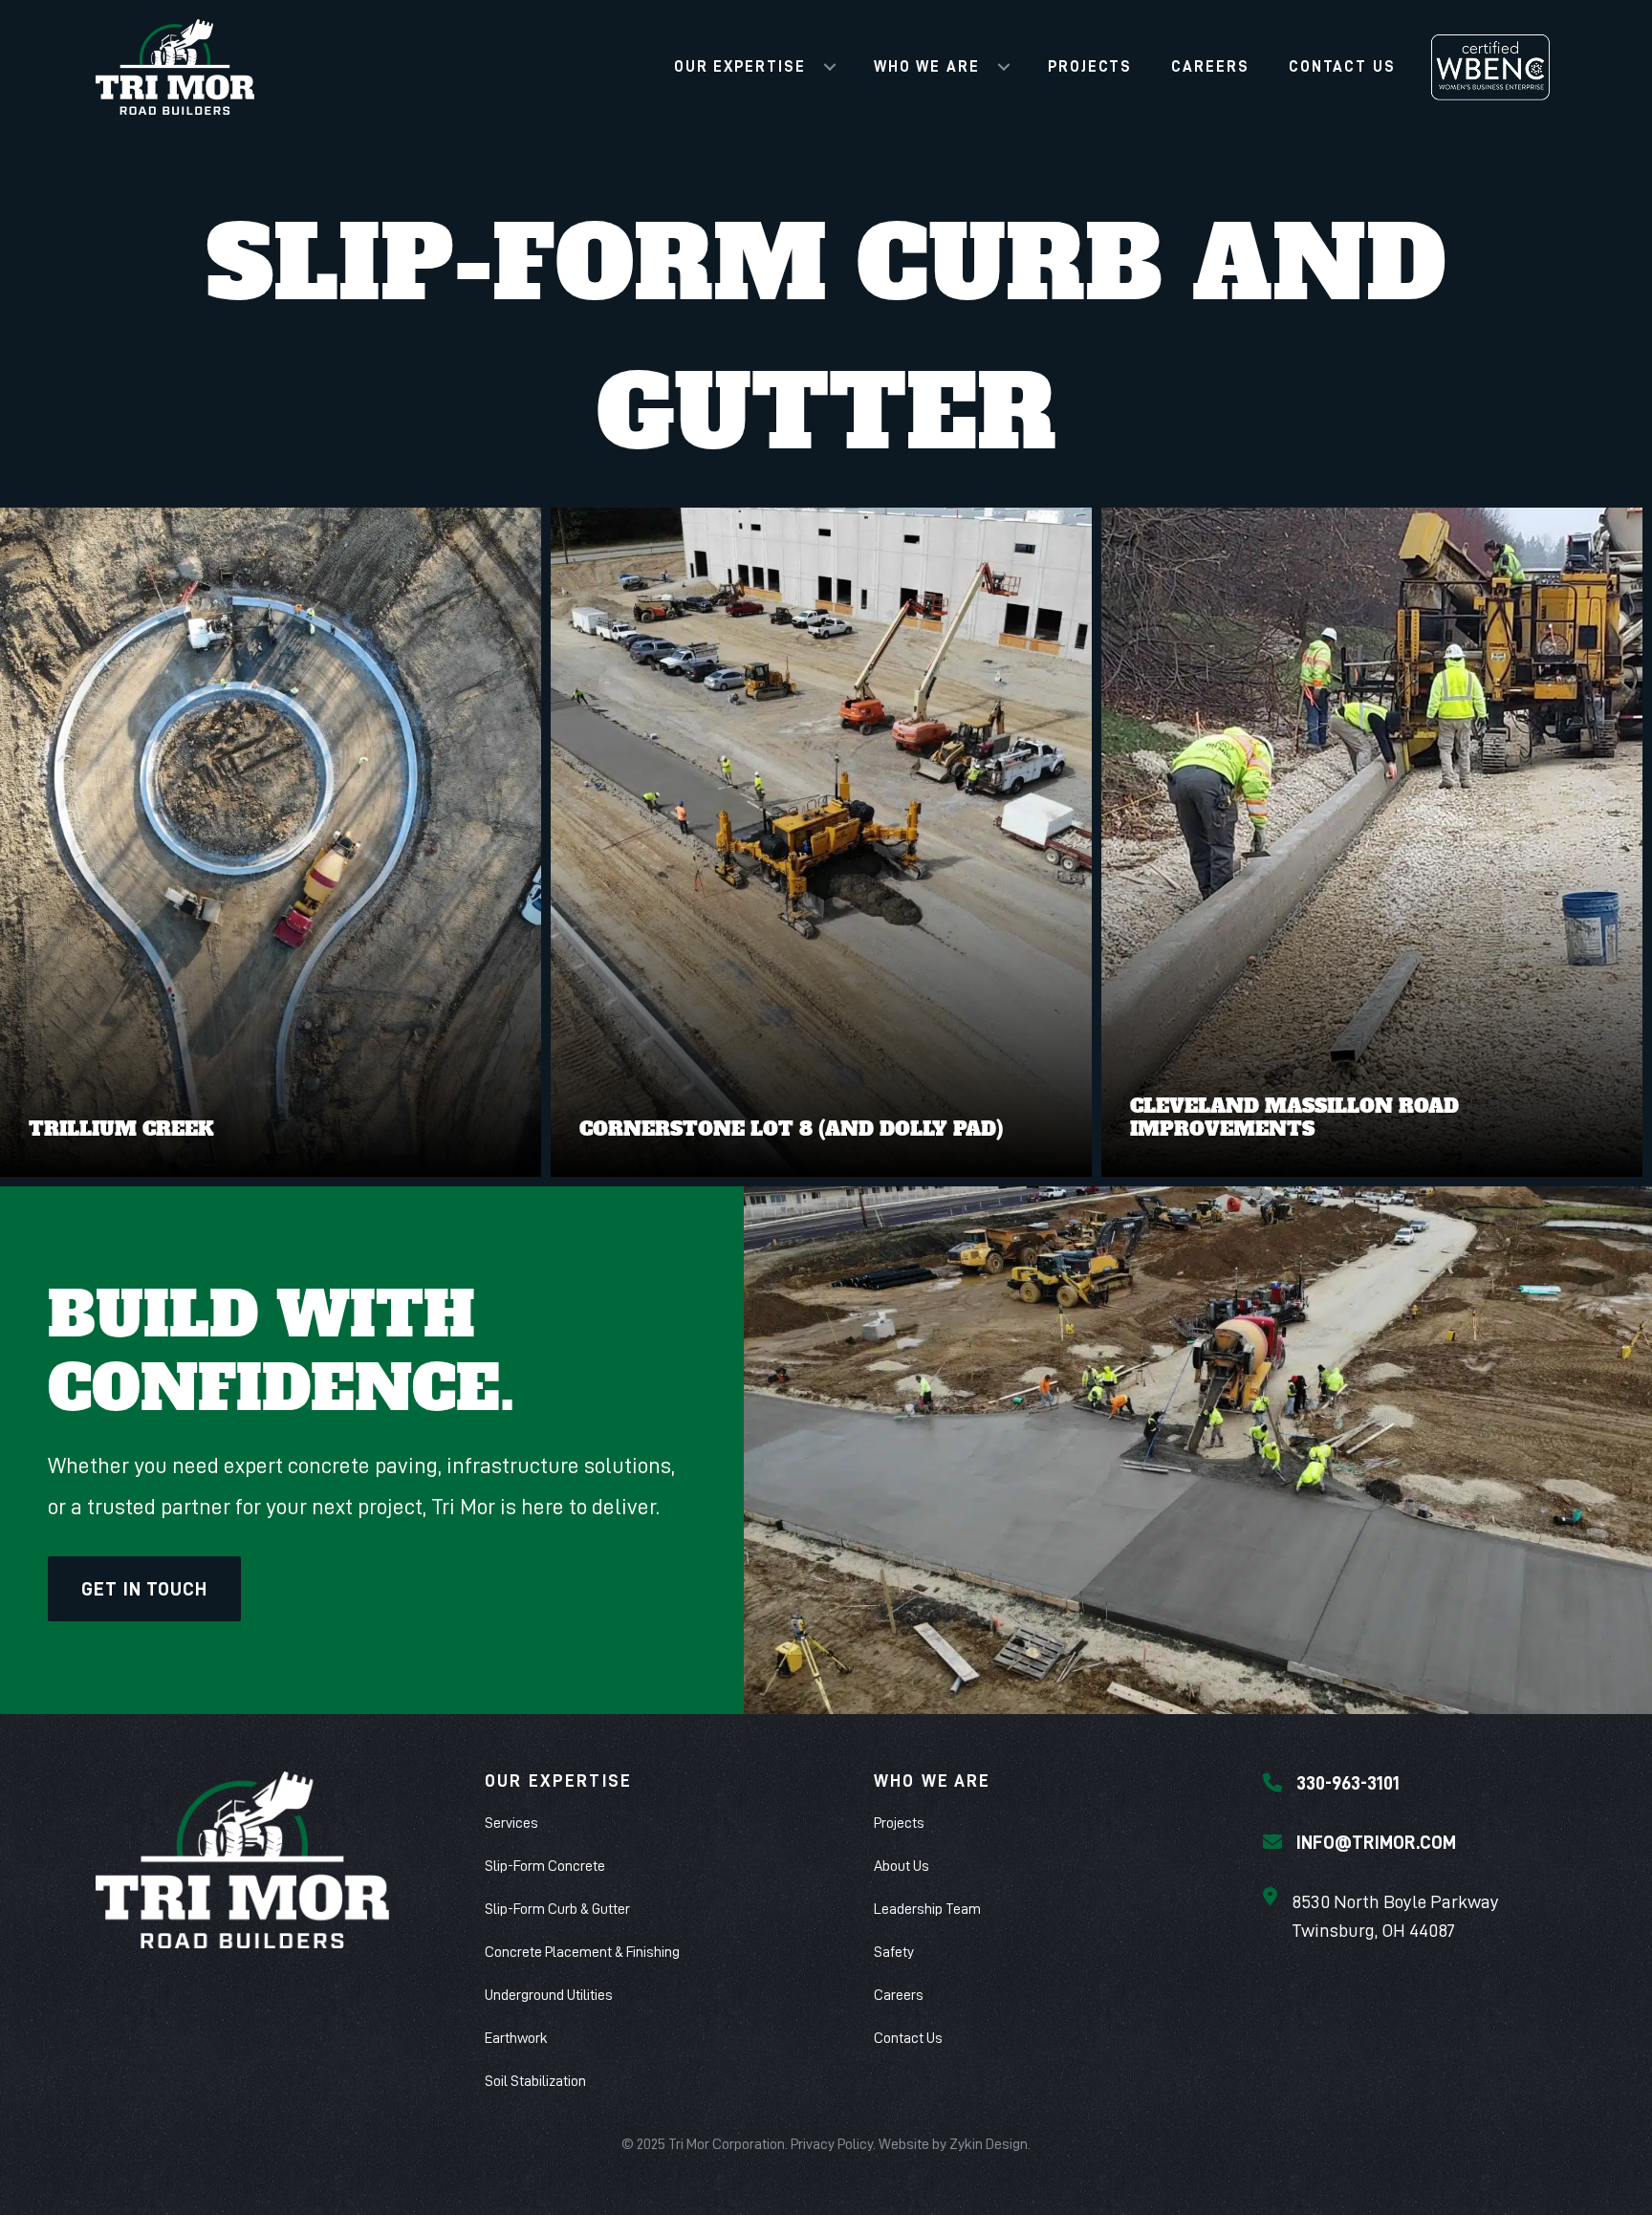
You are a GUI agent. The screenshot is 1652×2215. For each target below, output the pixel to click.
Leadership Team (927, 1909)
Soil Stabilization (535, 2081)
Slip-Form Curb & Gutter (557, 1909)
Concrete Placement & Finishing (582, 1952)
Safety (894, 1952)
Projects (1090, 67)
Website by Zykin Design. (955, 2144)
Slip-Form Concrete (545, 1866)
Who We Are (927, 67)
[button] (830, 67)
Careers (1210, 67)
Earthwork (516, 2038)
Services (511, 1823)
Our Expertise (740, 67)
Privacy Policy (832, 2144)
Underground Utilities (549, 1995)
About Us (902, 1866)
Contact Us (1342, 67)
